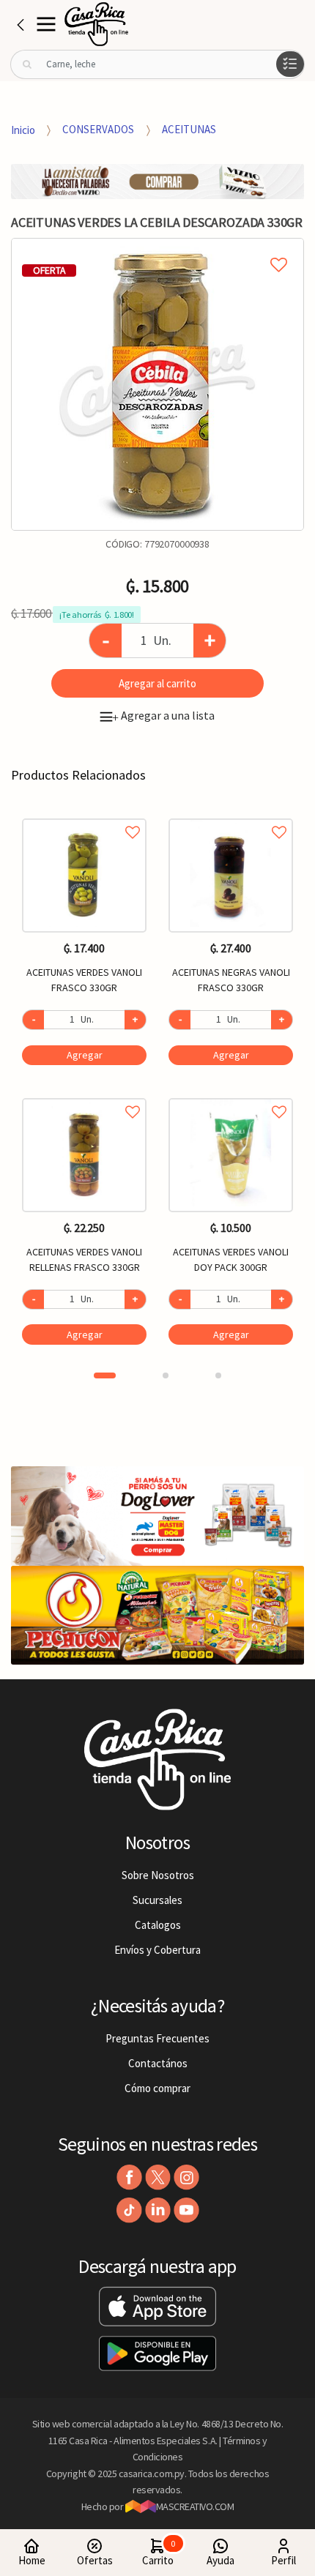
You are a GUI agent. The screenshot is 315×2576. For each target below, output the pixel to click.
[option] (157, 384)
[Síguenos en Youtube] (186, 2210)
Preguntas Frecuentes (157, 2038)
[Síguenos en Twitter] (158, 2177)
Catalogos (158, 1925)
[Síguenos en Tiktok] (129, 2210)
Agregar (85, 1055)
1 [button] (105, 1375)
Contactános (158, 2063)
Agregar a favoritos (84, 816)
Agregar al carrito (157, 683)
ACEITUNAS (189, 129)
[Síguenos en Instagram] (186, 2177)
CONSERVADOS (98, 129)
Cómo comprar (157, 2088)
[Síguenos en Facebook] (129, 2177)
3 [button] (218, 1375)
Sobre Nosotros (158, 1875)
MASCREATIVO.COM (195, 2506)
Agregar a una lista (163, 715)
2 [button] (166, 1375)
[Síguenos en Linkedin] (158, 2210)
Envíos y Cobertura (157, 1950)
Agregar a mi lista (157, 248)
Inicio (23, 129)
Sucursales (157, 1900)
